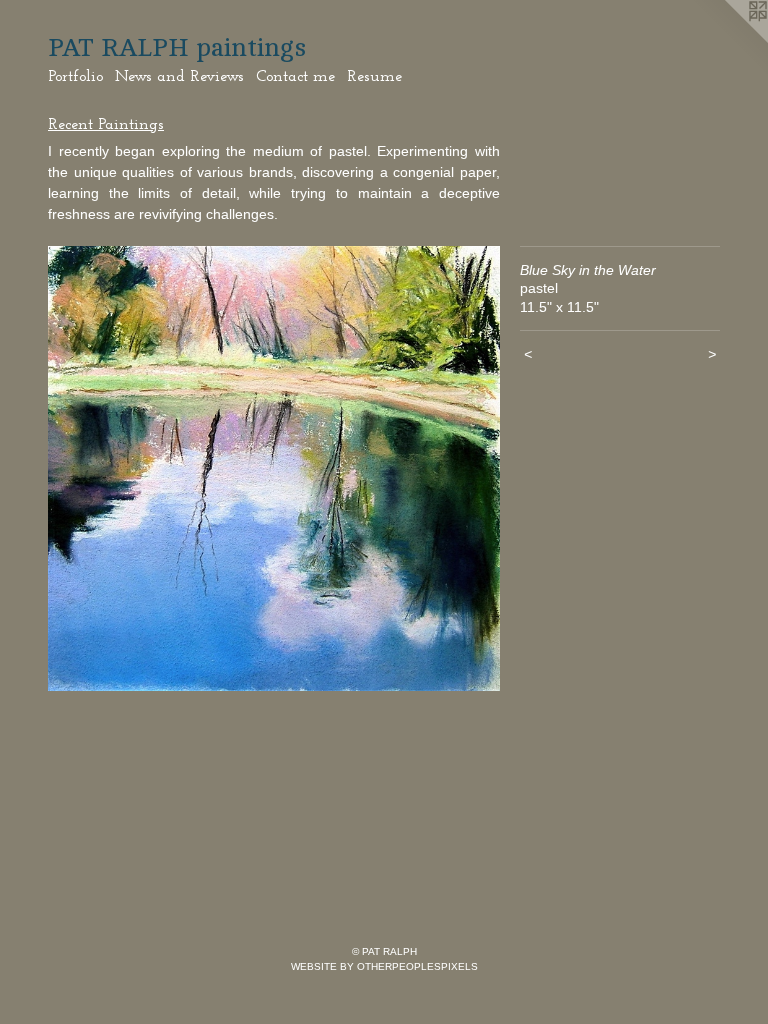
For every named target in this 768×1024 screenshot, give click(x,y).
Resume (374, 77)
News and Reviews (179, 77)
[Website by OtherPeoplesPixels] (728, 40)
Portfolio (75, 77)
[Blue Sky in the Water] (274, 469)
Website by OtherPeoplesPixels (384, 966)
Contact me (295, 77)
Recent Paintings (106, 125)
